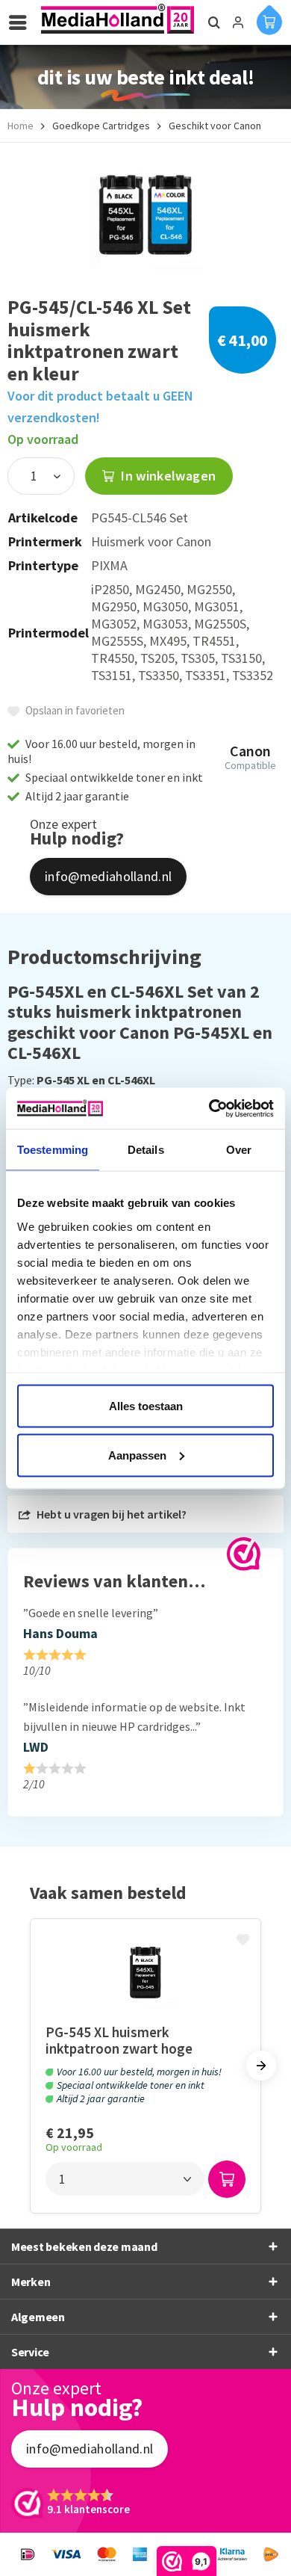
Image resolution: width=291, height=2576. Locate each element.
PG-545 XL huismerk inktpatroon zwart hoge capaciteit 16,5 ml (119, 2041)
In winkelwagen (167, 476)
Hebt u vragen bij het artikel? (110, 1514)
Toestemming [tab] (53, 1150)
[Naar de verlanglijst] (245, 1941)
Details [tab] (146, 1150)
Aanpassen (137, 1455)
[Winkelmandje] (269, 19)
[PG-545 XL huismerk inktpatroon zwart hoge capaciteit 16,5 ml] (145, 1971)
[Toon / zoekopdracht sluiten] (212, 22)
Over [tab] (239, 1150)
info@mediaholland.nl (108, 876)
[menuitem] (22, 22)
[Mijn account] (238, 22)
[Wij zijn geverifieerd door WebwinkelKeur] (244, 1554)
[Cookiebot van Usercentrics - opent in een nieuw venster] (209, 1108)
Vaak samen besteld (108, 1893)
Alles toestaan (146, 1406)
